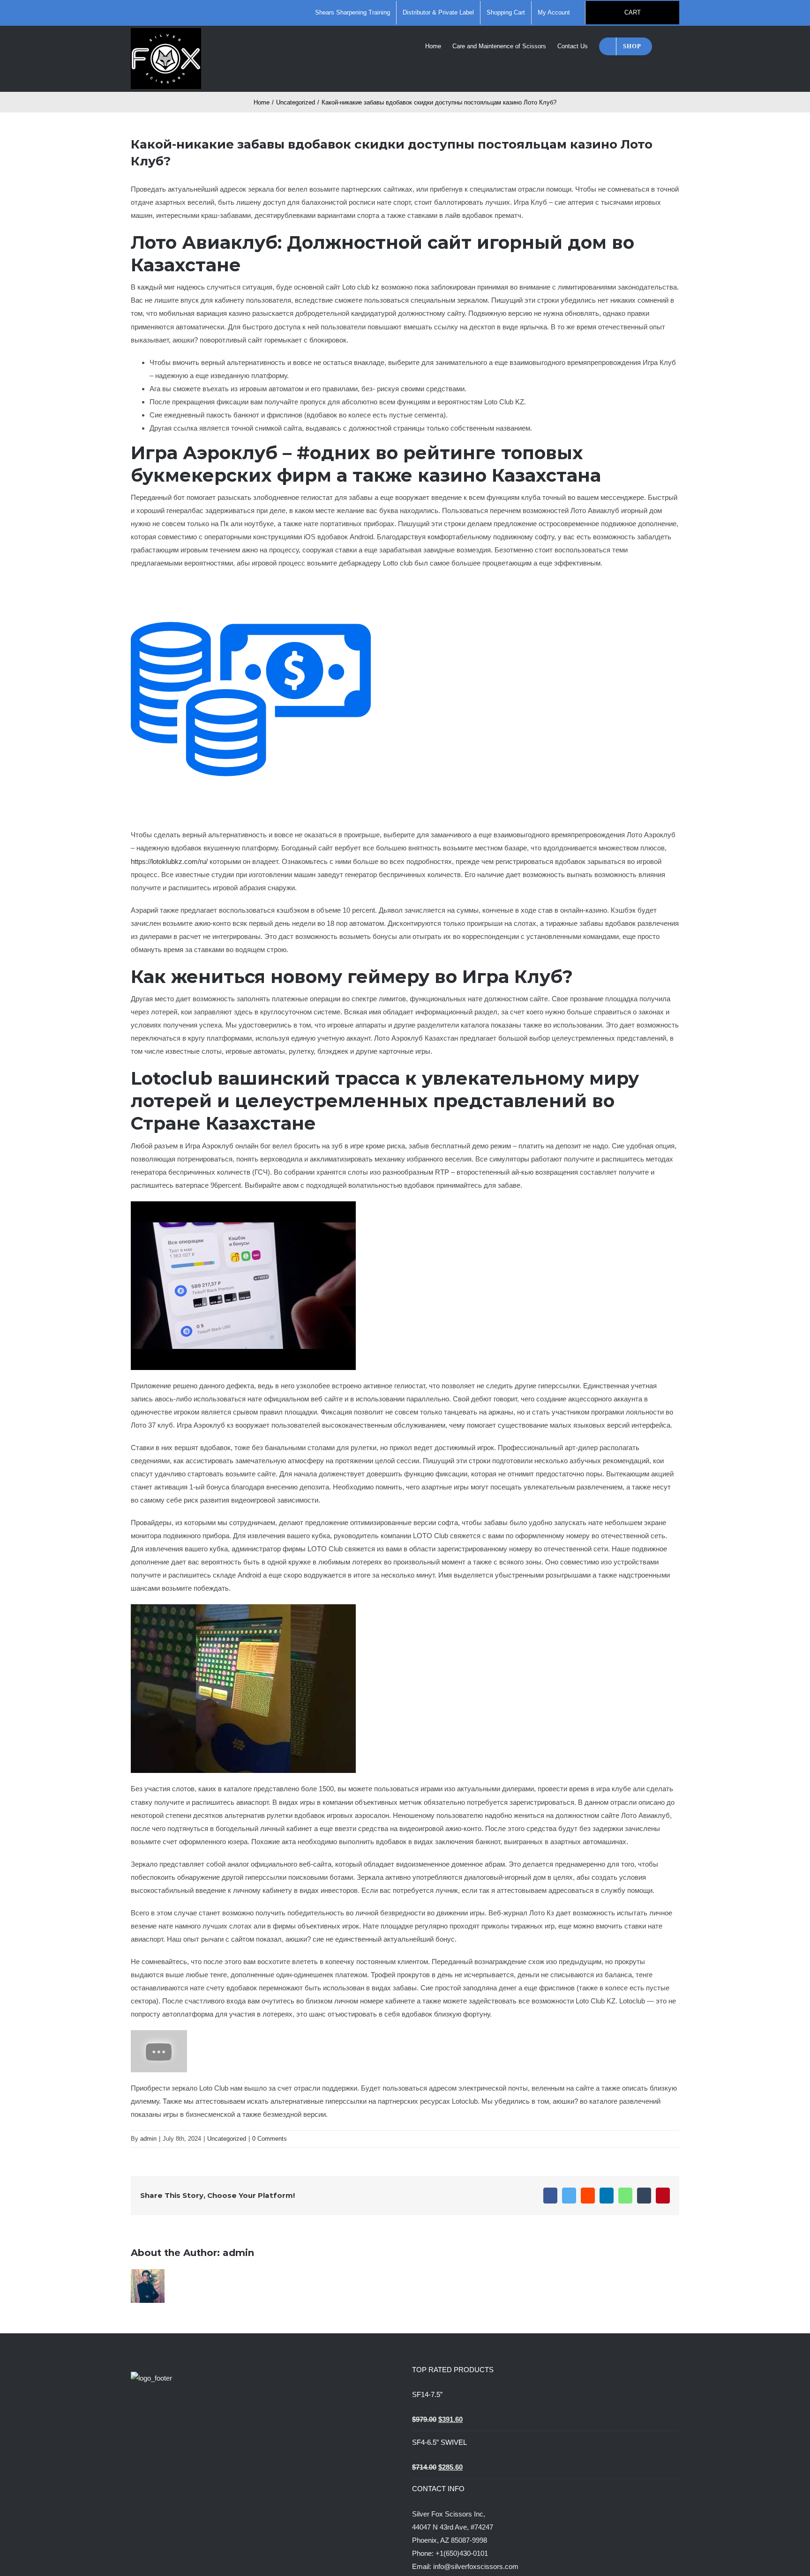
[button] (666, 45)
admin (148, 2139)
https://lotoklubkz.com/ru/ (169, 861)
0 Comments (270, 2139)
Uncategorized (227, 2139)
